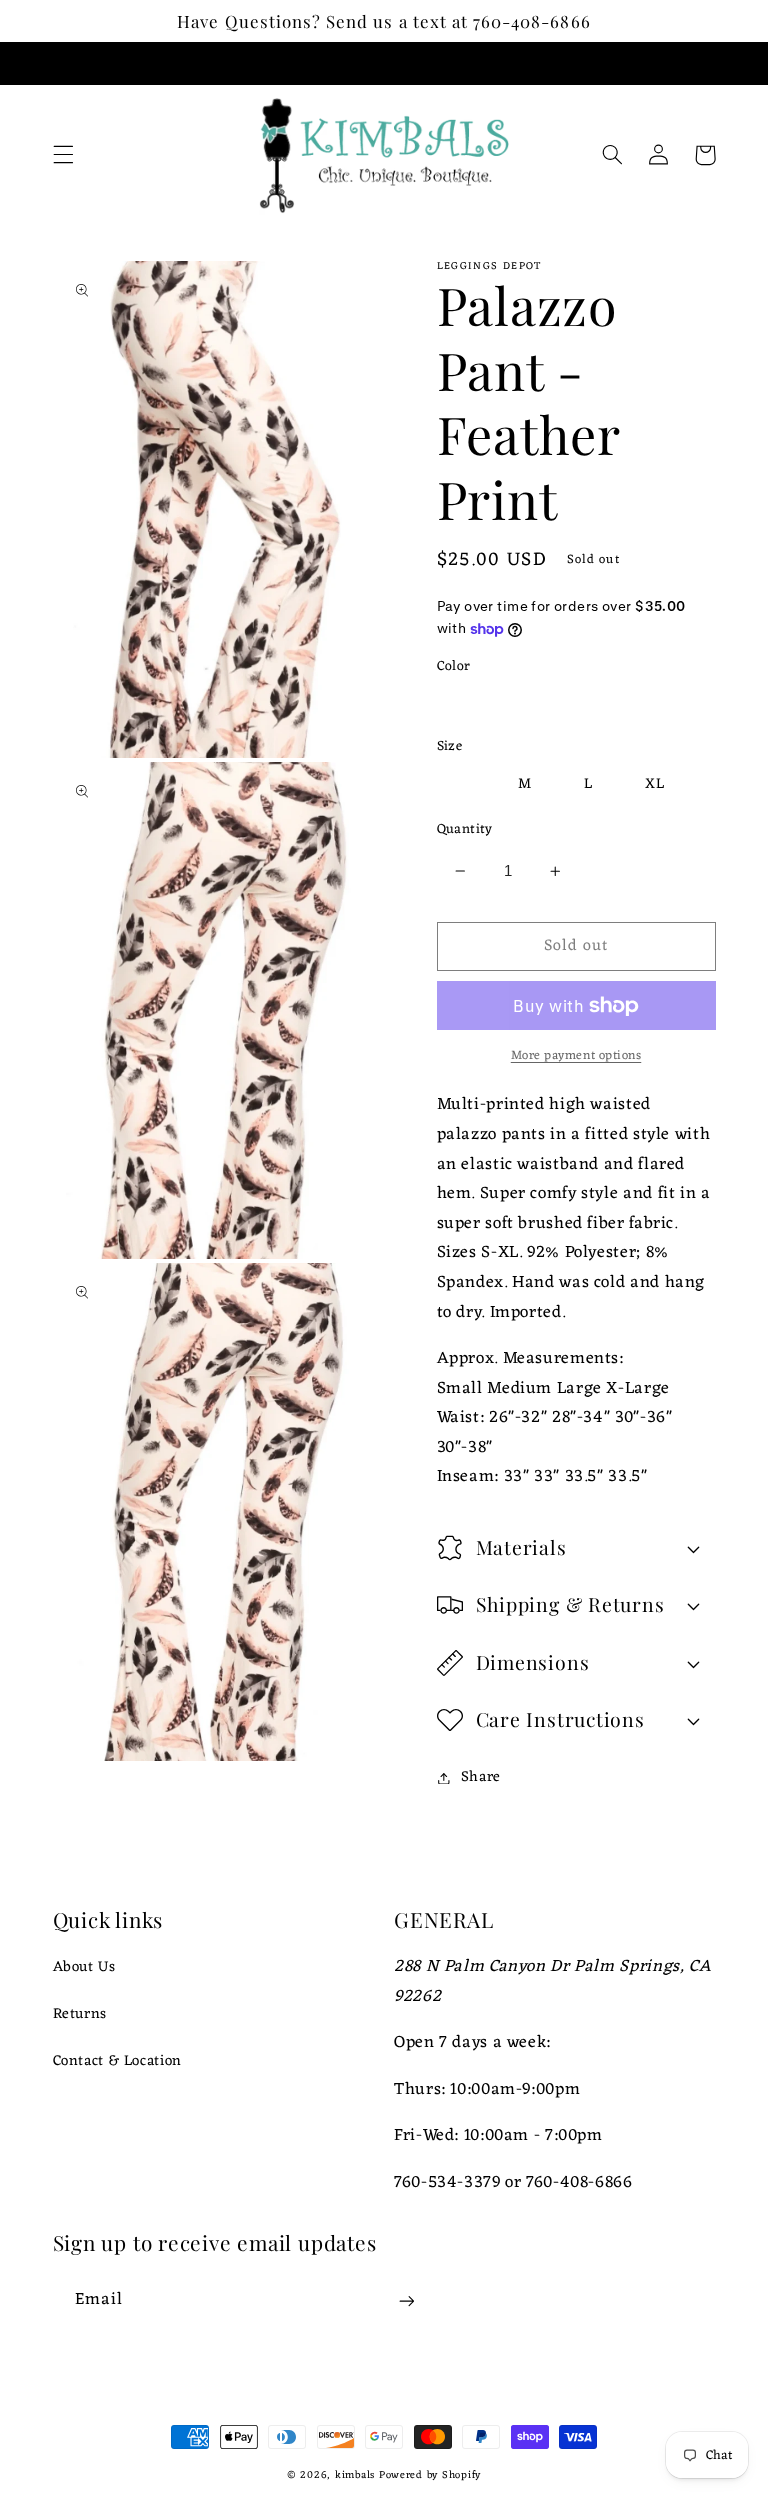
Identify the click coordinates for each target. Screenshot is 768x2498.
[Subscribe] (406, 2300)
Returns (80, 2014)
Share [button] (481, 1777)
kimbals (355, 2475)
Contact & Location (117, 2061)
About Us (84, 1967)
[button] (63, 155)
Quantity (465, 830)
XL (655, 784)
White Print (502, 704)
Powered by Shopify (430, 2475)
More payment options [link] (576, 1056)
